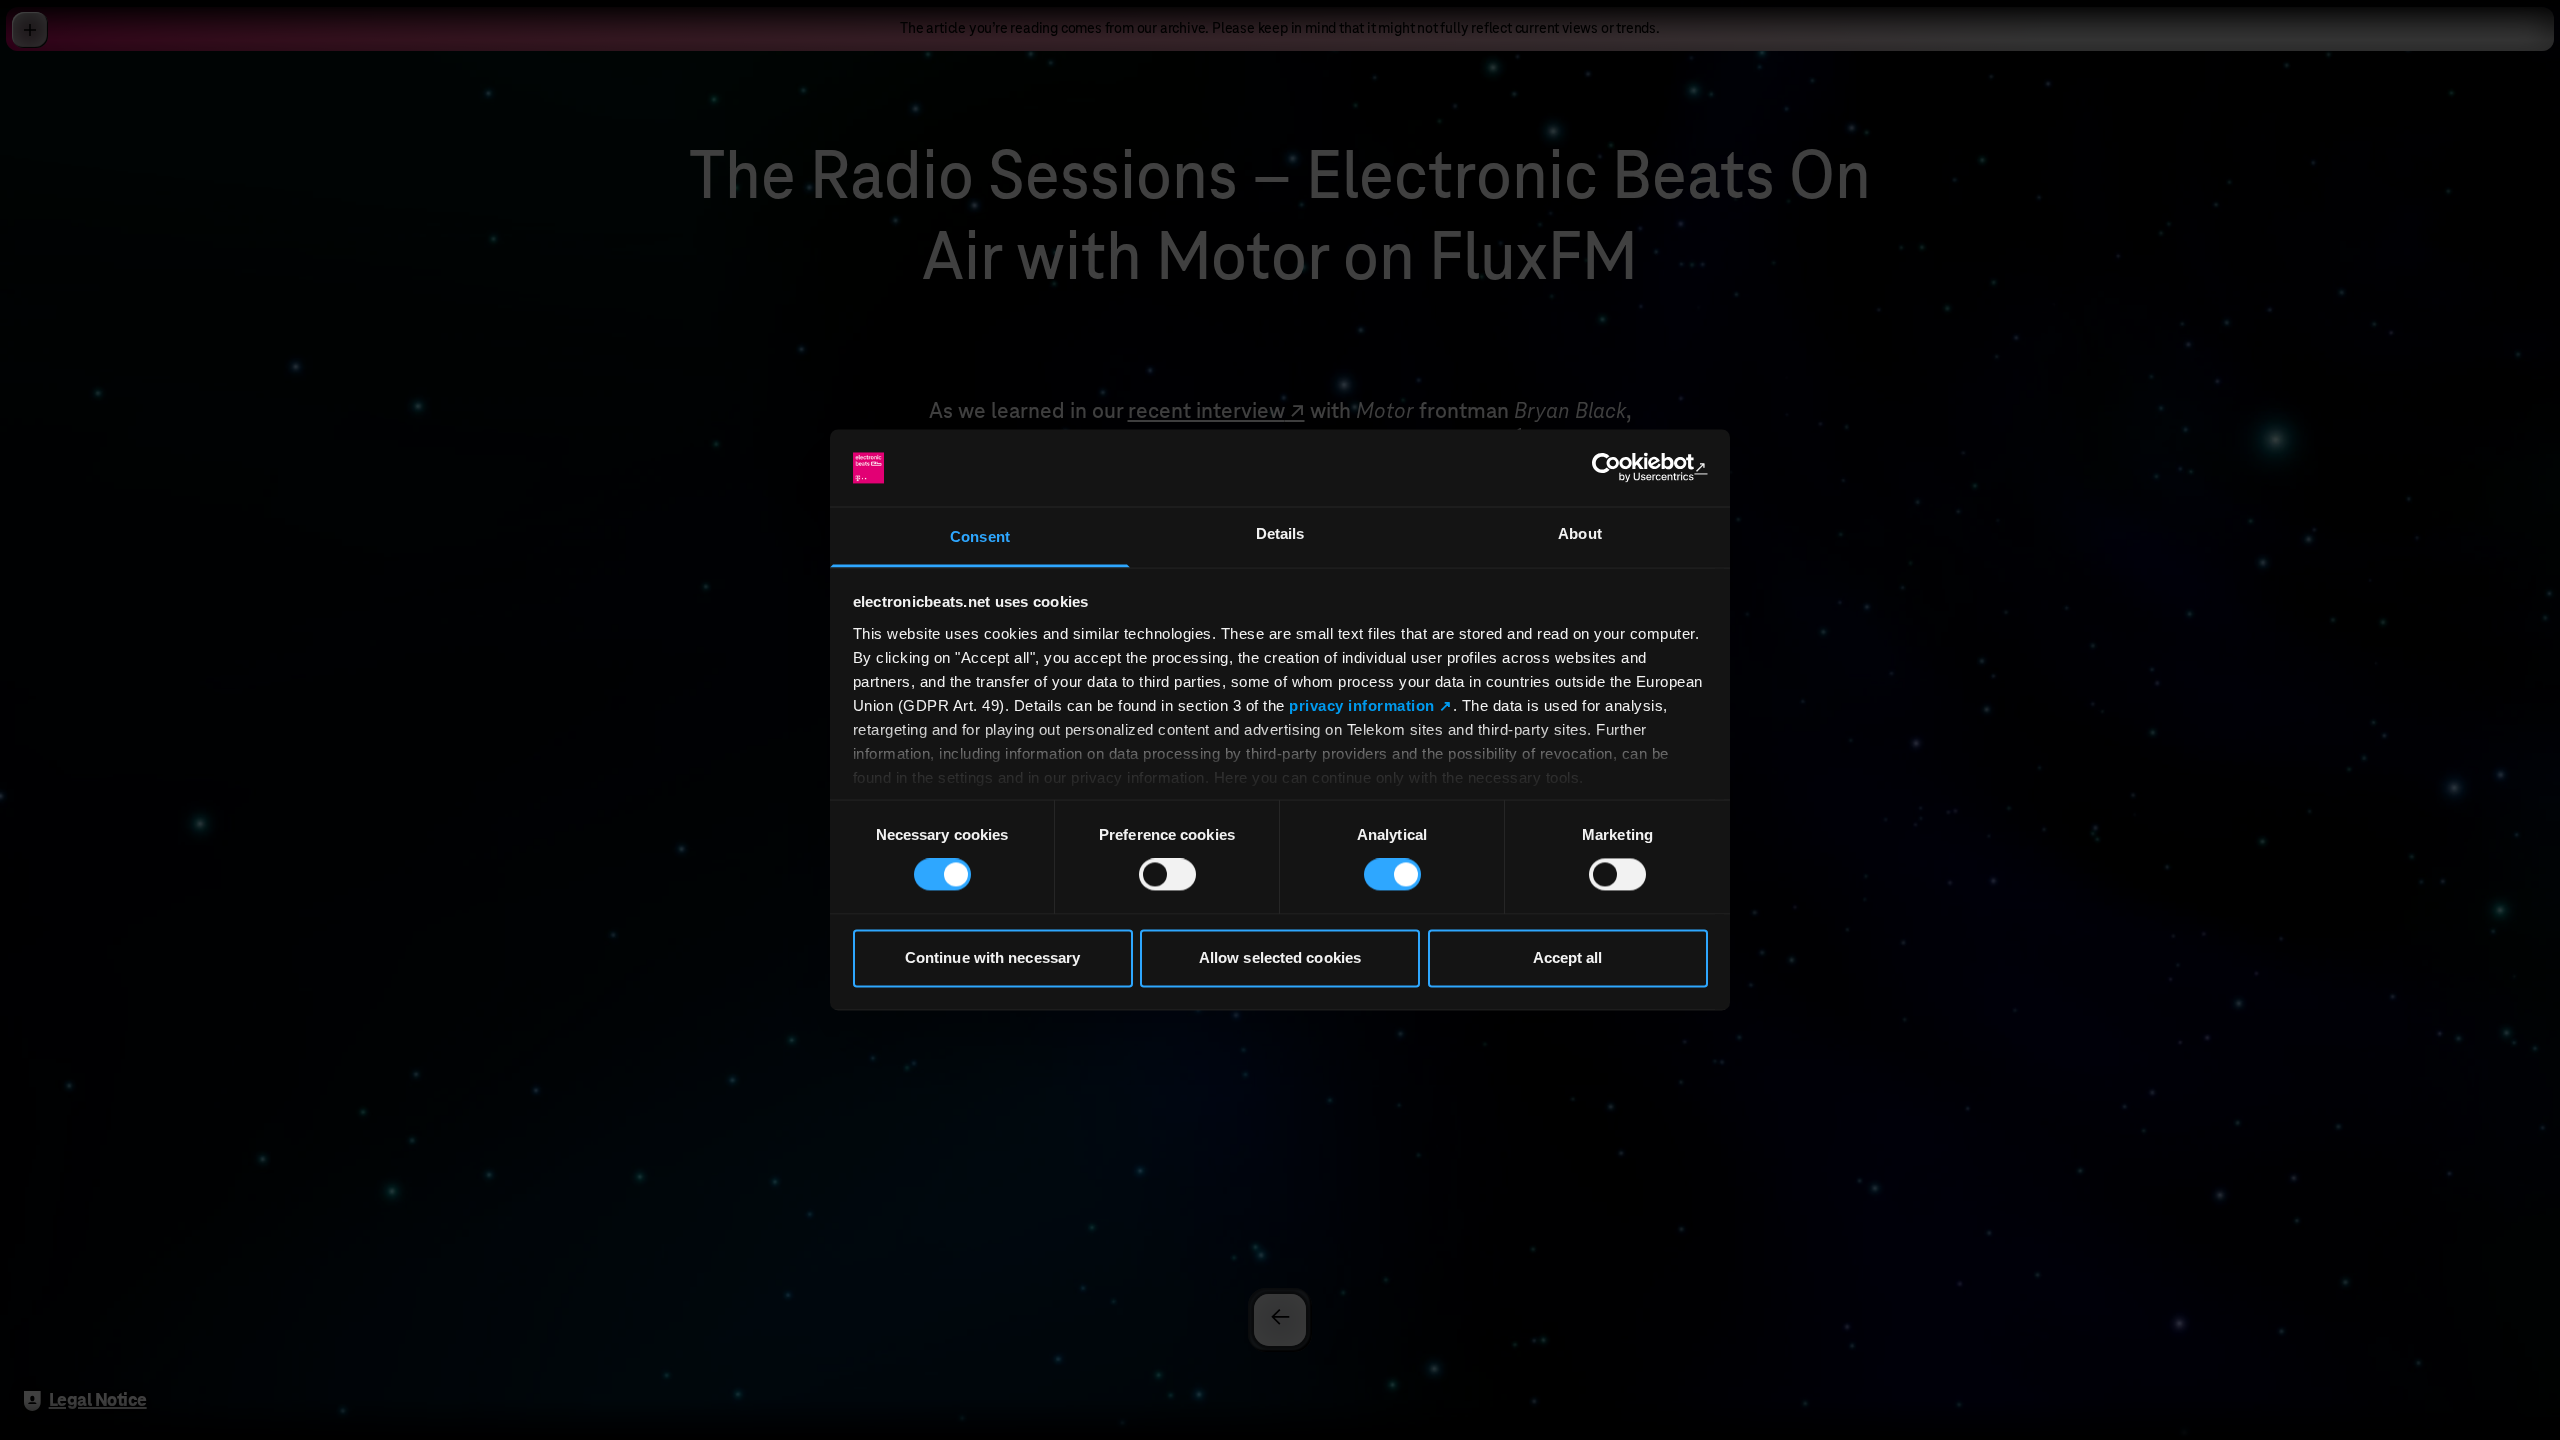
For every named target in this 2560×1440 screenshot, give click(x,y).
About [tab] (1580, 533)
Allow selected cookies (1280, 957)
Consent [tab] (980, 536)
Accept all (1568, 957)
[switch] (1167, 875)
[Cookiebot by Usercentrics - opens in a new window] (1620, 468)
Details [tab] (1280, 533)
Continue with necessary (992, 957)
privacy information (1362, 705)
